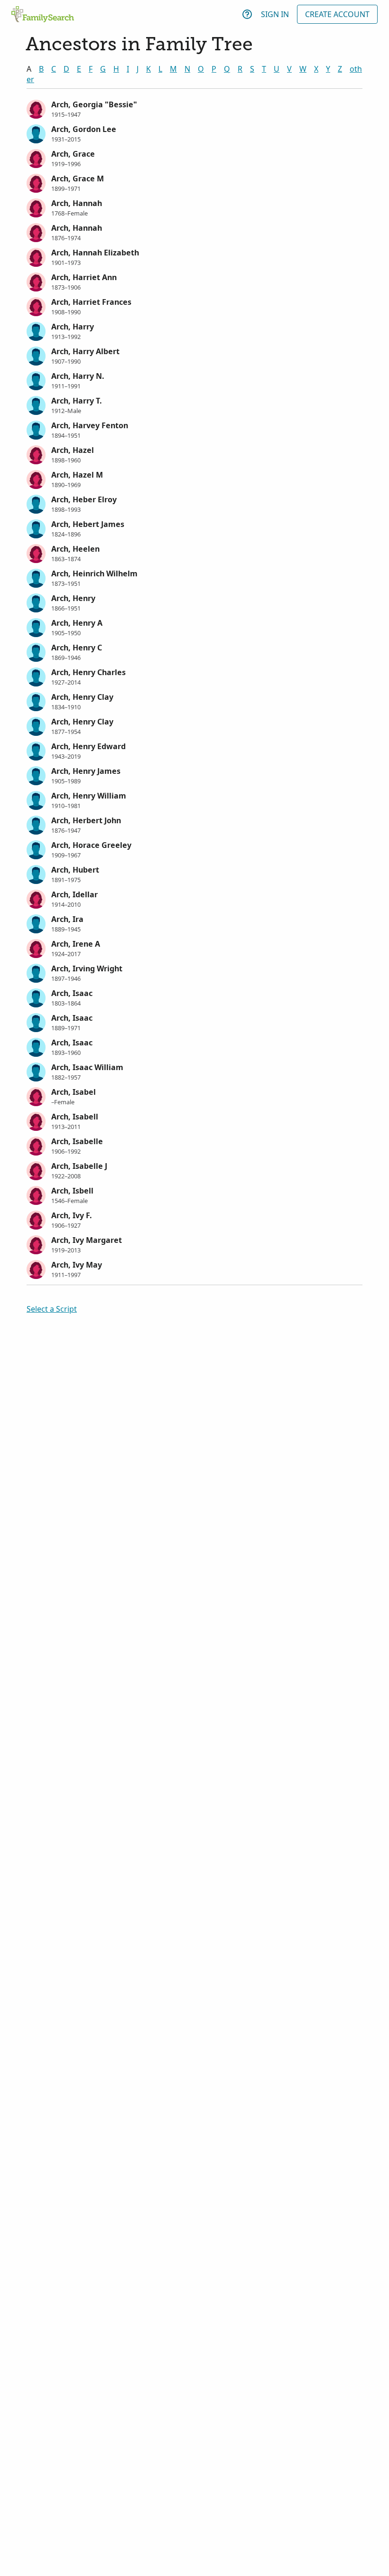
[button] (194, 108)
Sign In (275, 14)
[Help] (247, 14)
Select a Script (52, 1309)
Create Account (337, 14)
